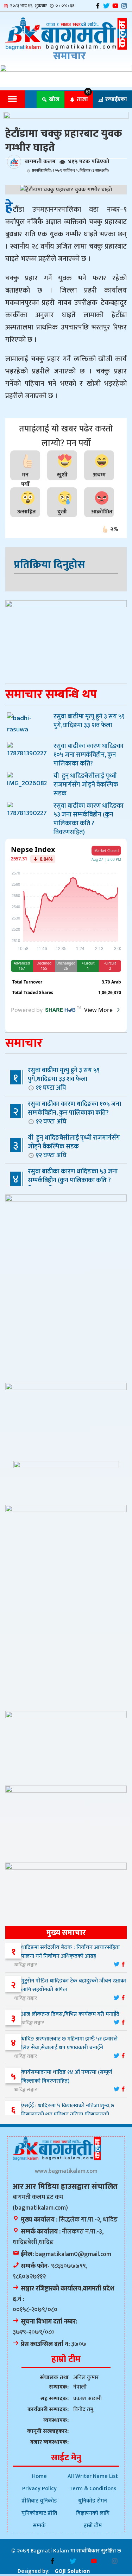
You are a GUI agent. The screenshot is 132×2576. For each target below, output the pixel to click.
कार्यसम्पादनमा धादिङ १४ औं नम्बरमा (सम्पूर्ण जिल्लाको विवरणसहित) (67, 2077)
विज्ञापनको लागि (93, 2513)
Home (39, 2476)
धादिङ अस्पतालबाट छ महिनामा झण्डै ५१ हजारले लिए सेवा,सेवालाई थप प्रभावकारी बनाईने (69, 2043)
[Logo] (66, 34)
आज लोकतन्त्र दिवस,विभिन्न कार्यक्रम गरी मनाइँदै (70, 2014)
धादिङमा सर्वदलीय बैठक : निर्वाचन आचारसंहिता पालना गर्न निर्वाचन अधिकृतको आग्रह (70, 1952)
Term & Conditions (93, 2489)
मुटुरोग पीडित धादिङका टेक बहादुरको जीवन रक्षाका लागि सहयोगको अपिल (74, 1985)
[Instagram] (124, 6)
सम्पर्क (39, 2526)
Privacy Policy (39, 2489)
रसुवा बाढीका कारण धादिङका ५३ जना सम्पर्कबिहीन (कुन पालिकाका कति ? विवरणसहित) (65, 1184)
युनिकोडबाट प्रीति (39, 2513)
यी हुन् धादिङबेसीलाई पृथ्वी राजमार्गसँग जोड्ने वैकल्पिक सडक (74, 1146)
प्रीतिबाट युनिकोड (39, 2501)
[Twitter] (106, 6)
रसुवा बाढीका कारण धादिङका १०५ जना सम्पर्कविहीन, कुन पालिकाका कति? (74, 1113)
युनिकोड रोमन (93, 2501)
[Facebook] (98, 6)
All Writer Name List (93, 2476)
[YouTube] (115, 6)
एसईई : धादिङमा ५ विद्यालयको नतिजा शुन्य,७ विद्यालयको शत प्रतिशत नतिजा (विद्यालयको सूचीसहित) (64, 2114)
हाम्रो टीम (93, 2526)
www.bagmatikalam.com (66, 2171)
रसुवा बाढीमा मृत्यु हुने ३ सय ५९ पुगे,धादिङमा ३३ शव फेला (64, 1079)
